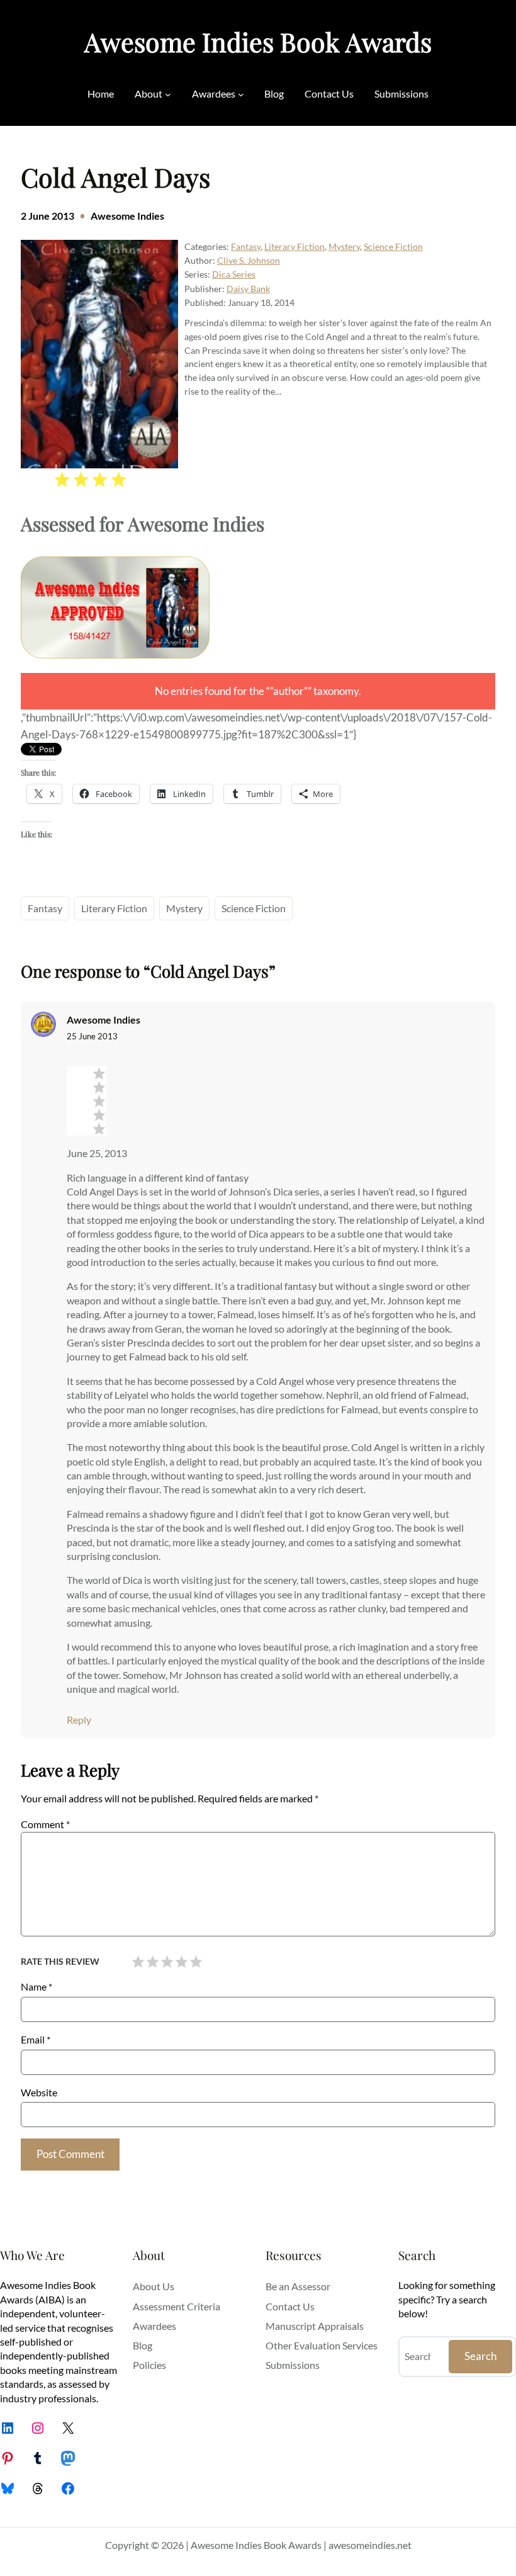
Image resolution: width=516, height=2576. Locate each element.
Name (36, 1986)
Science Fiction (393, 246)
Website (39, 2092)
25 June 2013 (92, 1036)
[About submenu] (168, 94)
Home (101, 93)
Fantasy (246, 246)
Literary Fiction (294, 246)
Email (36, 2039)
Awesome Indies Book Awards (258, 42)
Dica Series (234, 274)
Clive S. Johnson (249, 260)
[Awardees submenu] (241, 94)
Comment (45, 1824)
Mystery (344, 246)
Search (480, 2356)
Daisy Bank (248, 289)
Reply (79, 1720)
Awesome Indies (127, 216)
